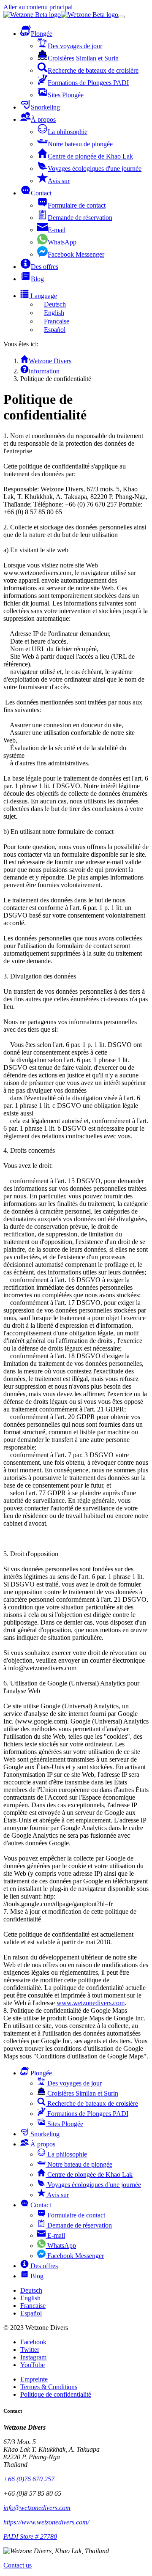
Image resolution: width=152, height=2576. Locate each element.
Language (43, 296)
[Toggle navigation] (122, 17)
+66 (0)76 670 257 (29, 2479)
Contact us (18, 2565)
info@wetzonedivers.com (37, 2508)
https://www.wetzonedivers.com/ (46, 2522)
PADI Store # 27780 (30, 2536)
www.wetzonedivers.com (91, 2003)
